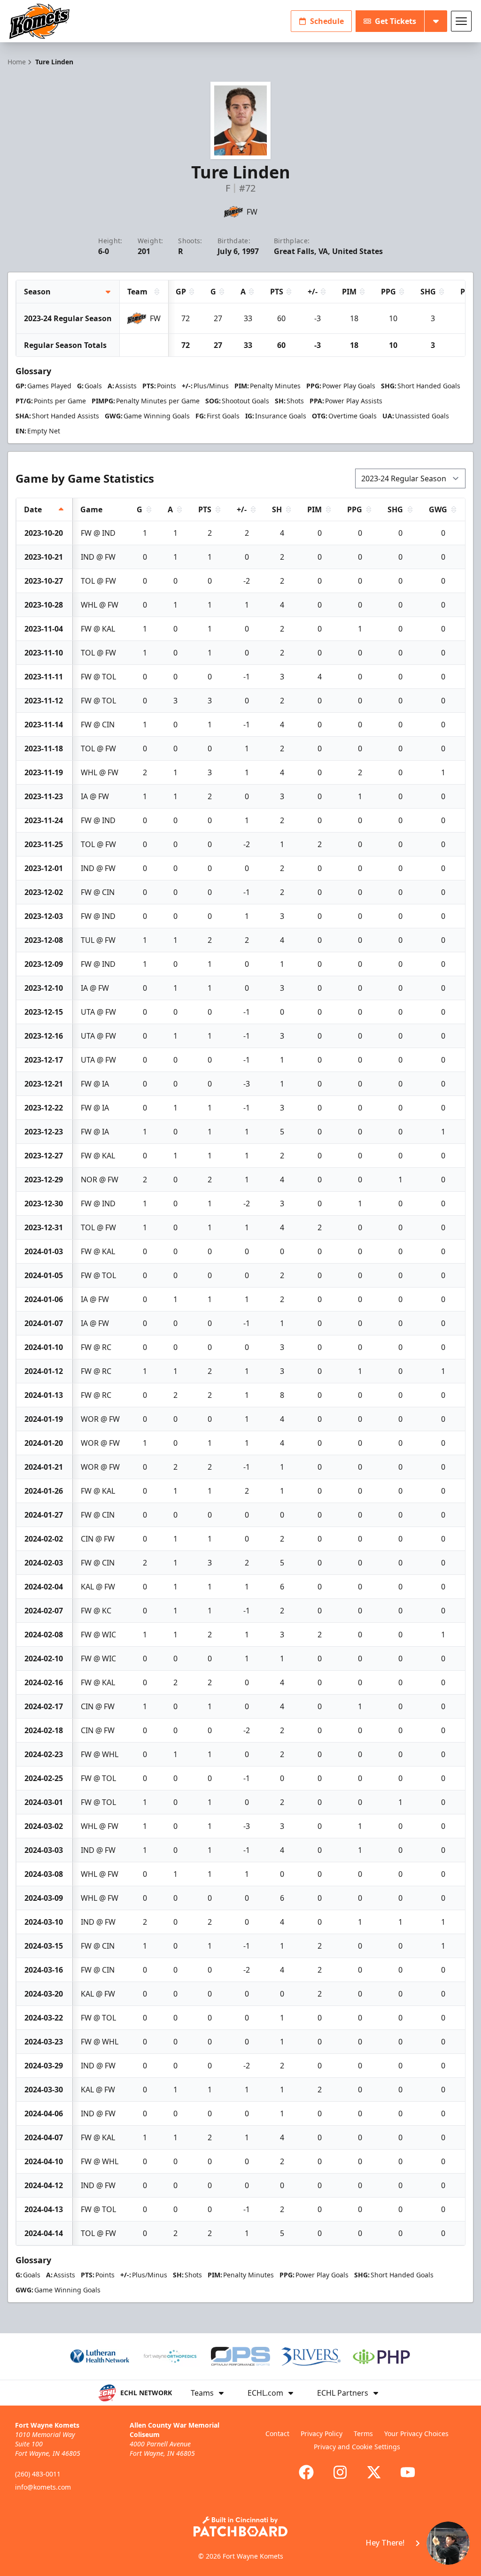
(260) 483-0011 (38, 2474)
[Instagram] (340, 2472)
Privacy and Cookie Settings (357, 2447)
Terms (363, 2433)
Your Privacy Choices (416, 2433)
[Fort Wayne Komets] (39, 21)
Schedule (327, 21)
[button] (411, 2543)
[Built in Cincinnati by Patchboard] (240, 2526)
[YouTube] (408, 2472)
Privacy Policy (322, 2433)
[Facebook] (306, 2472)
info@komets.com (43, 2487)
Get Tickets (396, 21)
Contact (277, 2433)
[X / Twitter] (374, 2472)
